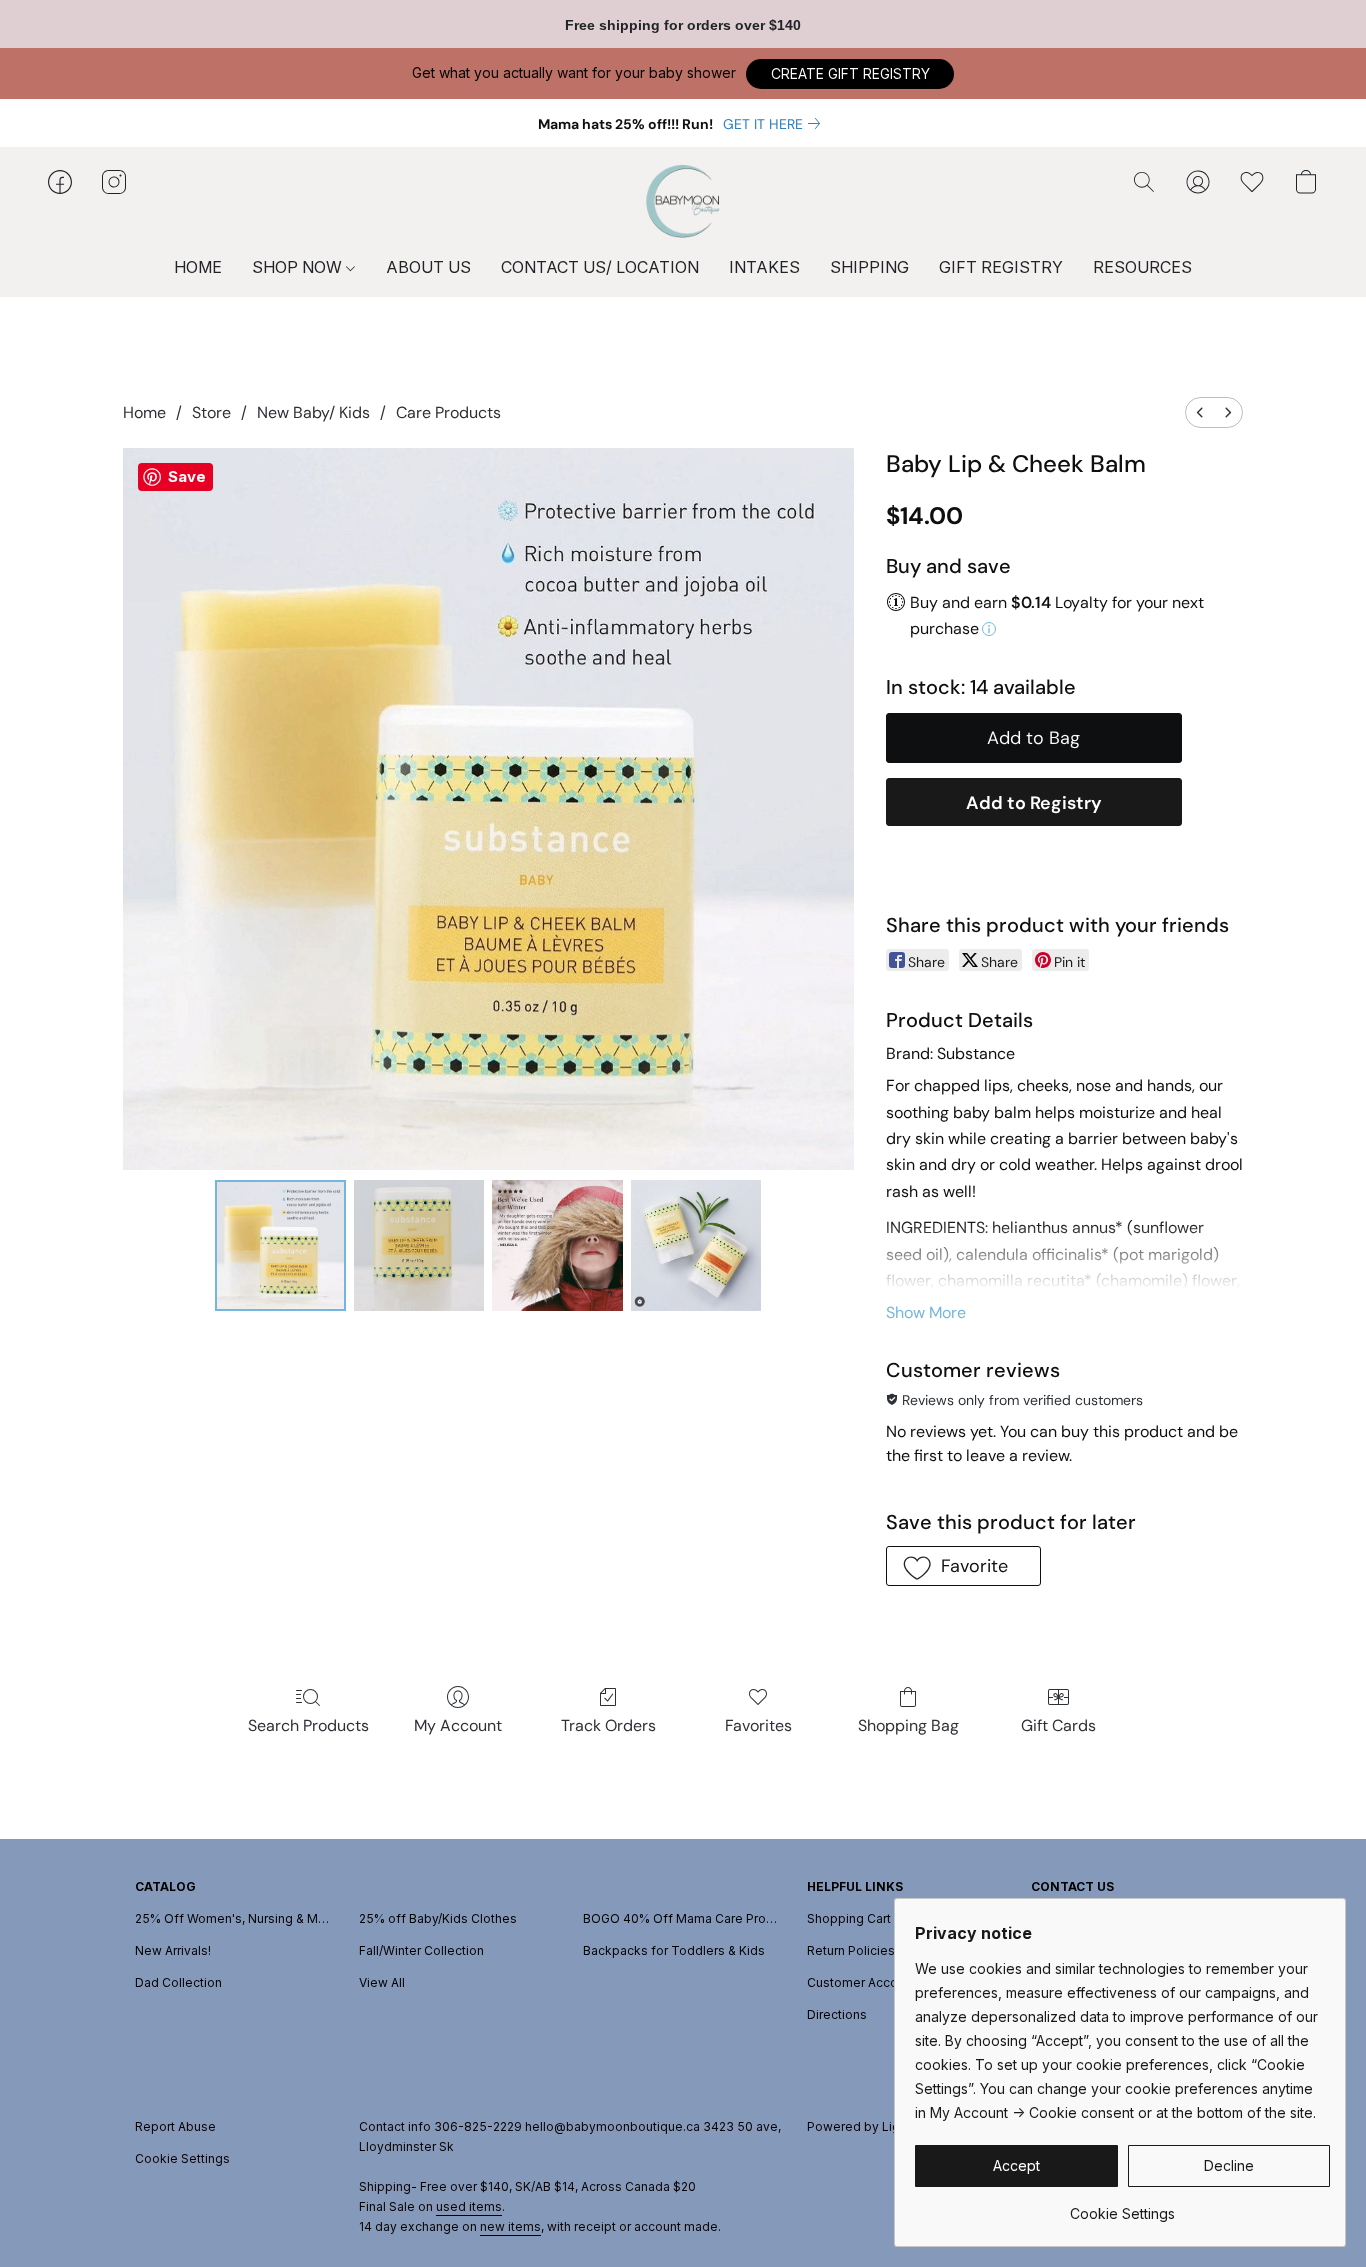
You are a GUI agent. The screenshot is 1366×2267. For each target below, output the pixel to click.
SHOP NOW (299, 267)
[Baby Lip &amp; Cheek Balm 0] (280, 1245)
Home (144, 412)
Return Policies (851, 1950)
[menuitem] (1200, 412)
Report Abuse (175, 2126)
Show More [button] (926, 1312)
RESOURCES (1142, 267)
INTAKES (764, 267)
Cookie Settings (182, 2158)
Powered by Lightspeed (878, 2126)
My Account (458, 1725)
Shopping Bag (908, 1725)
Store (211, 412)
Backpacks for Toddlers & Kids (674, 1950)
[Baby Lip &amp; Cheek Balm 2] (557, 1245)
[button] (850, 74)
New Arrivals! (173, 1950)
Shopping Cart (849, 1918)
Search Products (308, 1725)
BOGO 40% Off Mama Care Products (683, 1918)
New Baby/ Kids (313, 412)
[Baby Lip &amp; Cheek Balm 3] (696, 1245)
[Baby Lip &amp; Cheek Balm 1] (419, 1245)
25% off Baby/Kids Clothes (438, 1918)
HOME (198, 267)
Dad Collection (178, 1982)
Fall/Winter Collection (421, 1950)
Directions (837, 2014)
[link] (775, 124)
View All (382, 1982)
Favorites (758, 1725)
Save (187, 476)
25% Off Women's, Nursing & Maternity (235, 1918)
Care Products (448, 412)
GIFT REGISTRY (1001, 267)
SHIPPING (869, 267)
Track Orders (608, 1725)
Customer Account (861, 1982)
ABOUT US (428, 267)
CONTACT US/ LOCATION (600, 267)
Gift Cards (1058, 1725)
